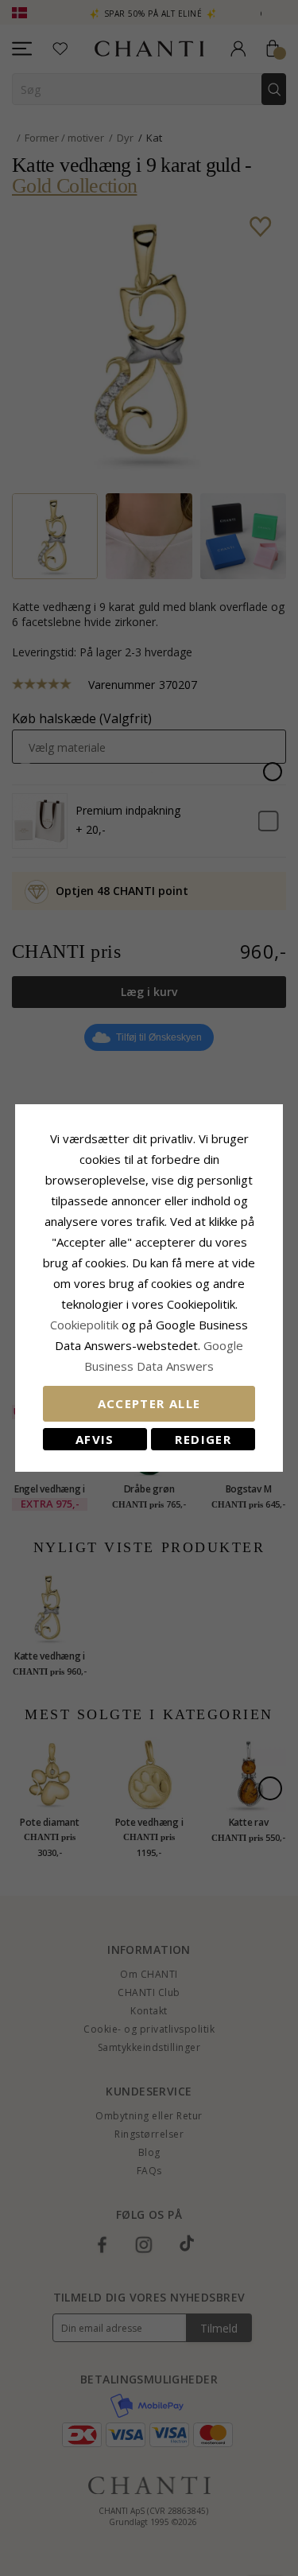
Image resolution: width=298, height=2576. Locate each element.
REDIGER (203, 1439)
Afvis (95, 1439)
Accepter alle (149, 1403)
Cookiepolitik (84, 1325)
